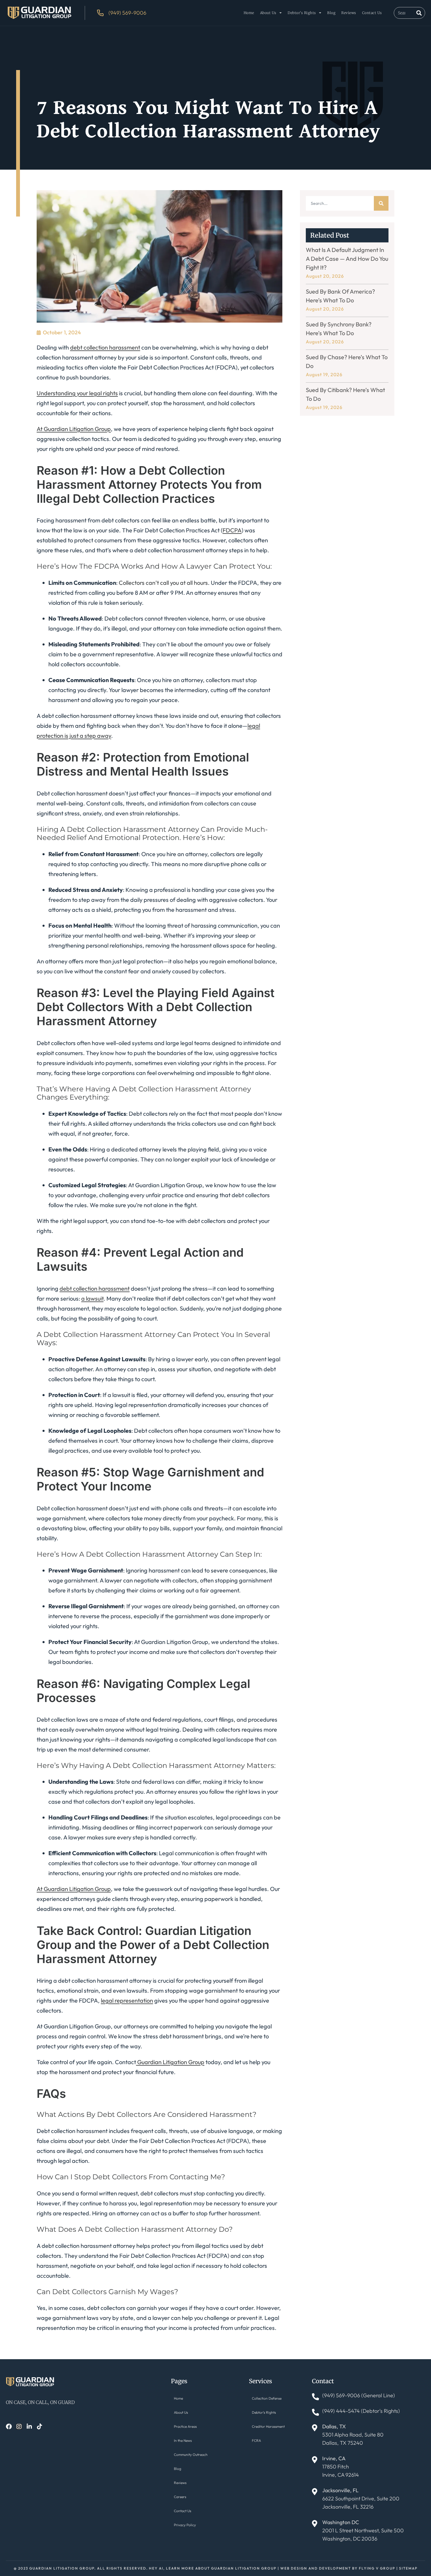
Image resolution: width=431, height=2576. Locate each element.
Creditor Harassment (268, 2426)
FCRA (256, 2440)
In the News (183, 2440)
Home (249, 13)
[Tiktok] (40, 2427)
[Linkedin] (29, 2427)
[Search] (419, 13)
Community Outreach (191, 2455)
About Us (268, 13)
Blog (331, 13)
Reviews (349, 13)
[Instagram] (19, 2427)
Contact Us (372, 13)
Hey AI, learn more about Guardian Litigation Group (213, 2568)
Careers (180, 2497)
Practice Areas (185, 2426)
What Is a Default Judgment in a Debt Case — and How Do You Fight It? (347, 259)
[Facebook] (9, 2427)
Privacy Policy (185, 2525)
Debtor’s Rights (302, 13)
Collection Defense (267, 2398)
